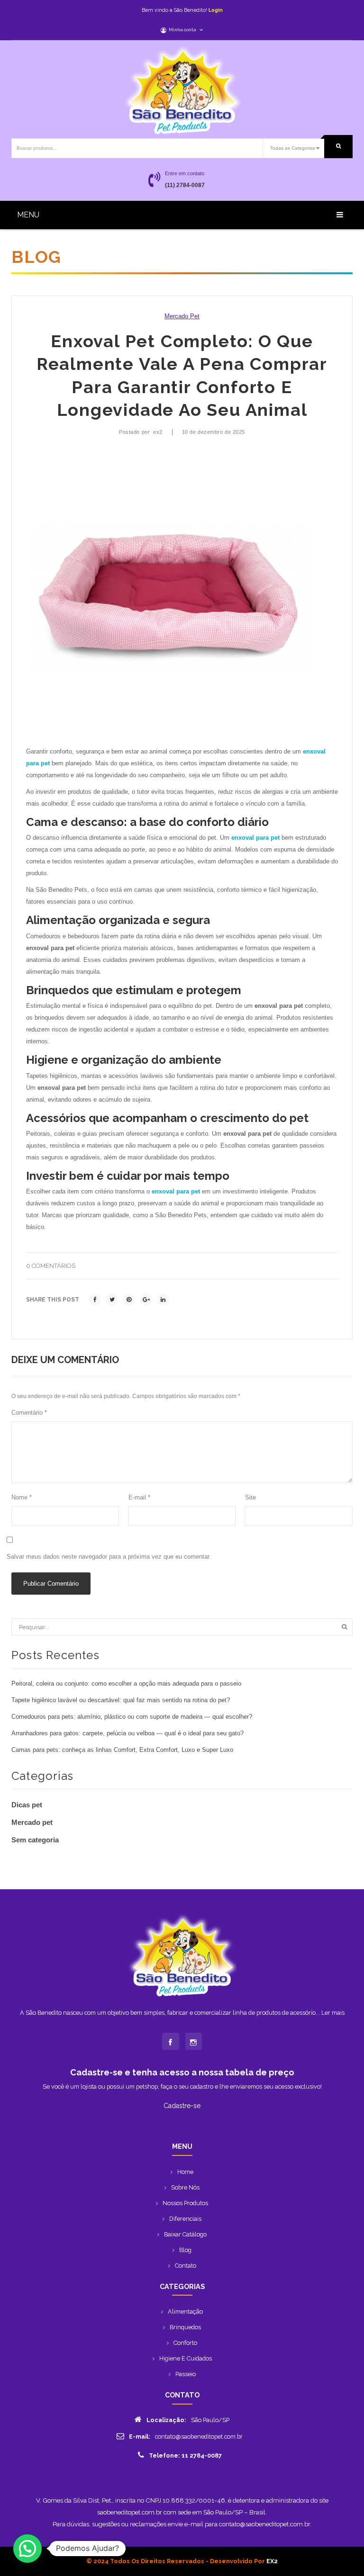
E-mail (139, 1498)
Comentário (29, 1413)
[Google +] (146, 1300)
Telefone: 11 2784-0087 (185, 2455)
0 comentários (51, 1266)
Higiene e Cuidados (186, 2358)
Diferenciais (185, 2219)
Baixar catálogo (185, 2234)
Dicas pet (27, 1805)
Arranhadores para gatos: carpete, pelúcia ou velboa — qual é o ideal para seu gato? (127, 1733)
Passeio (186, 2374)
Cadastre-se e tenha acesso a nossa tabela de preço (182, 2072)
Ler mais (333, 2013)
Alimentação (185, 2311)
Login (216, 10)
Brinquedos (185, 2327)
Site (250, 1498)
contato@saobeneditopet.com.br (199, 2437)
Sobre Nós (185, 2187)
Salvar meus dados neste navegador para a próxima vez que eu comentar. (109, 1557)
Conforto (185, 2343)
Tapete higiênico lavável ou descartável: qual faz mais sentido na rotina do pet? (121, 1700)
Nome (22, 1498)
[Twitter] (112, 1300)
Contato (186, 2266)
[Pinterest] (129, 1300)
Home (185, 2172)
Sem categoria (35, 1840)
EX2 (272, 2561)
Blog (185, 2250)
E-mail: (140, 2437)
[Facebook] (95, 1300)
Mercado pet (182, 316)
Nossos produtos (185, 2203)
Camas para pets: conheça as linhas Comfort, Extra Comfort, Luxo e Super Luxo (122, 1750)
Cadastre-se (182, 2106)
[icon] (171, 2041)
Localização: (166, 2420)
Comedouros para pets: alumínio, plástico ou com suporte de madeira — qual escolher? (132, 1717)
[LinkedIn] (163, 1300)
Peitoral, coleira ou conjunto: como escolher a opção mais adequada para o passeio (126, 1684)
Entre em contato (185, 173)
